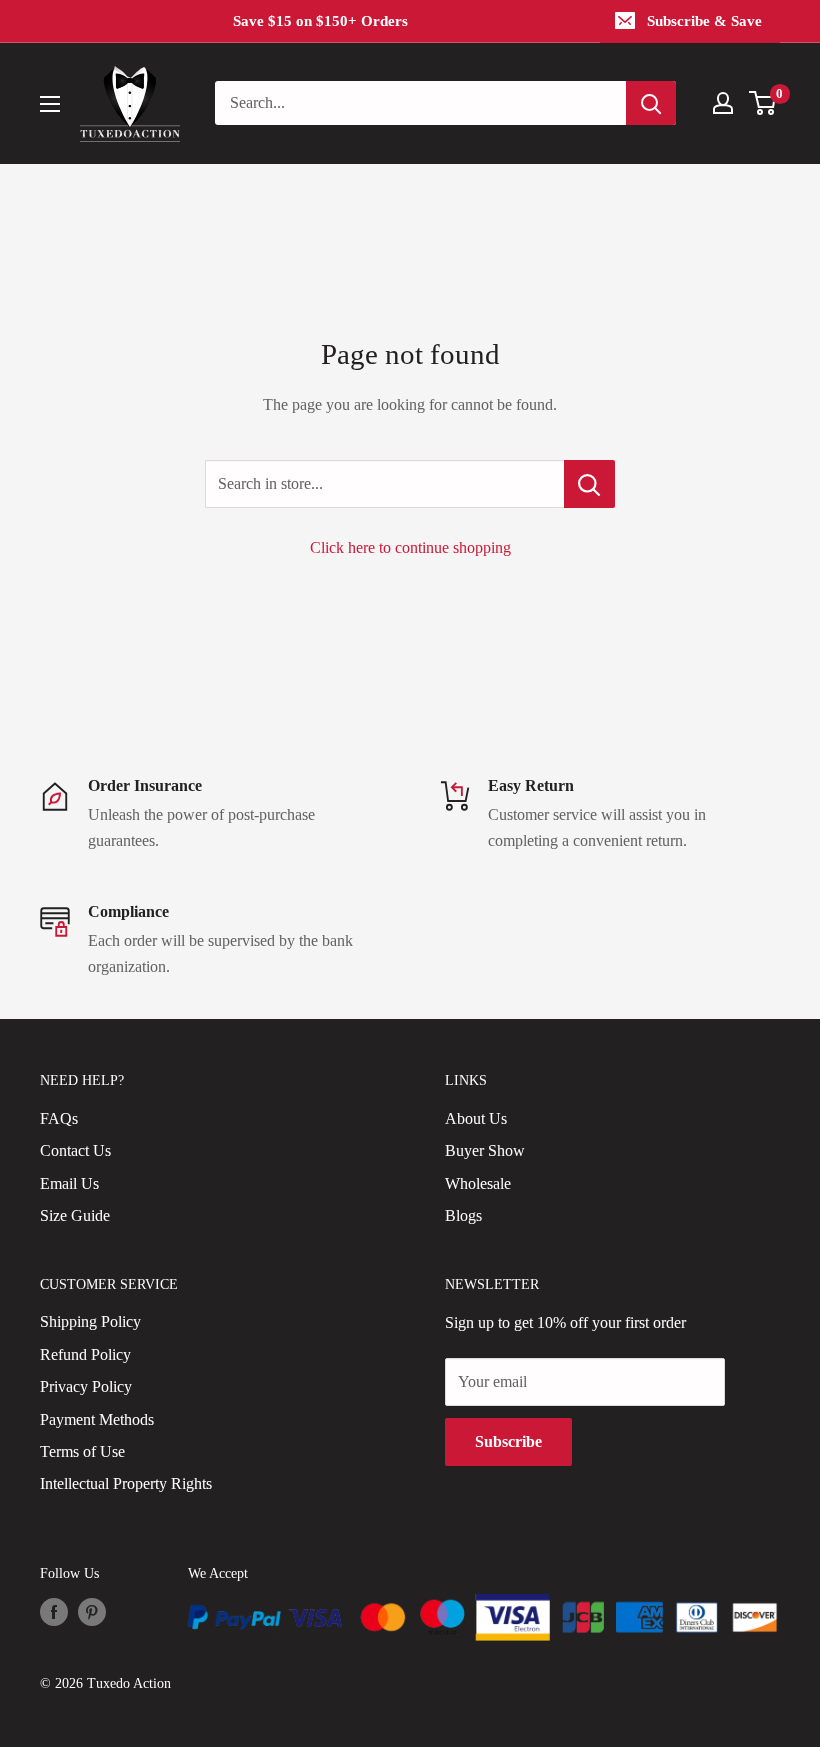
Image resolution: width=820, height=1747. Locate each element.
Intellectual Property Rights (126, 1483)
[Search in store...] (589, 484)
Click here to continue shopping (410, 547)
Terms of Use (82, 1451)
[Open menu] (50, 104)
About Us (476, 1118)
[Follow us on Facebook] (54, 1612)
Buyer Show (485, 1150)
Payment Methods (97, 1419)
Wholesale (478, 1183)
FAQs (59, 1118)
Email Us (69, 1183)
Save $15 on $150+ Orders (320, 21)
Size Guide (75, 1215)
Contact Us (75, 1150)
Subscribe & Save (704, 21)
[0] (763, 103)
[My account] (723, 103)
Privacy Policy (86, 1386)
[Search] (651, 103)
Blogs (463, 1215)
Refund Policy (85, 1354)
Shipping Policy (90, 1321)
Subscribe (508, 1441)
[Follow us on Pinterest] (92, 1612)
